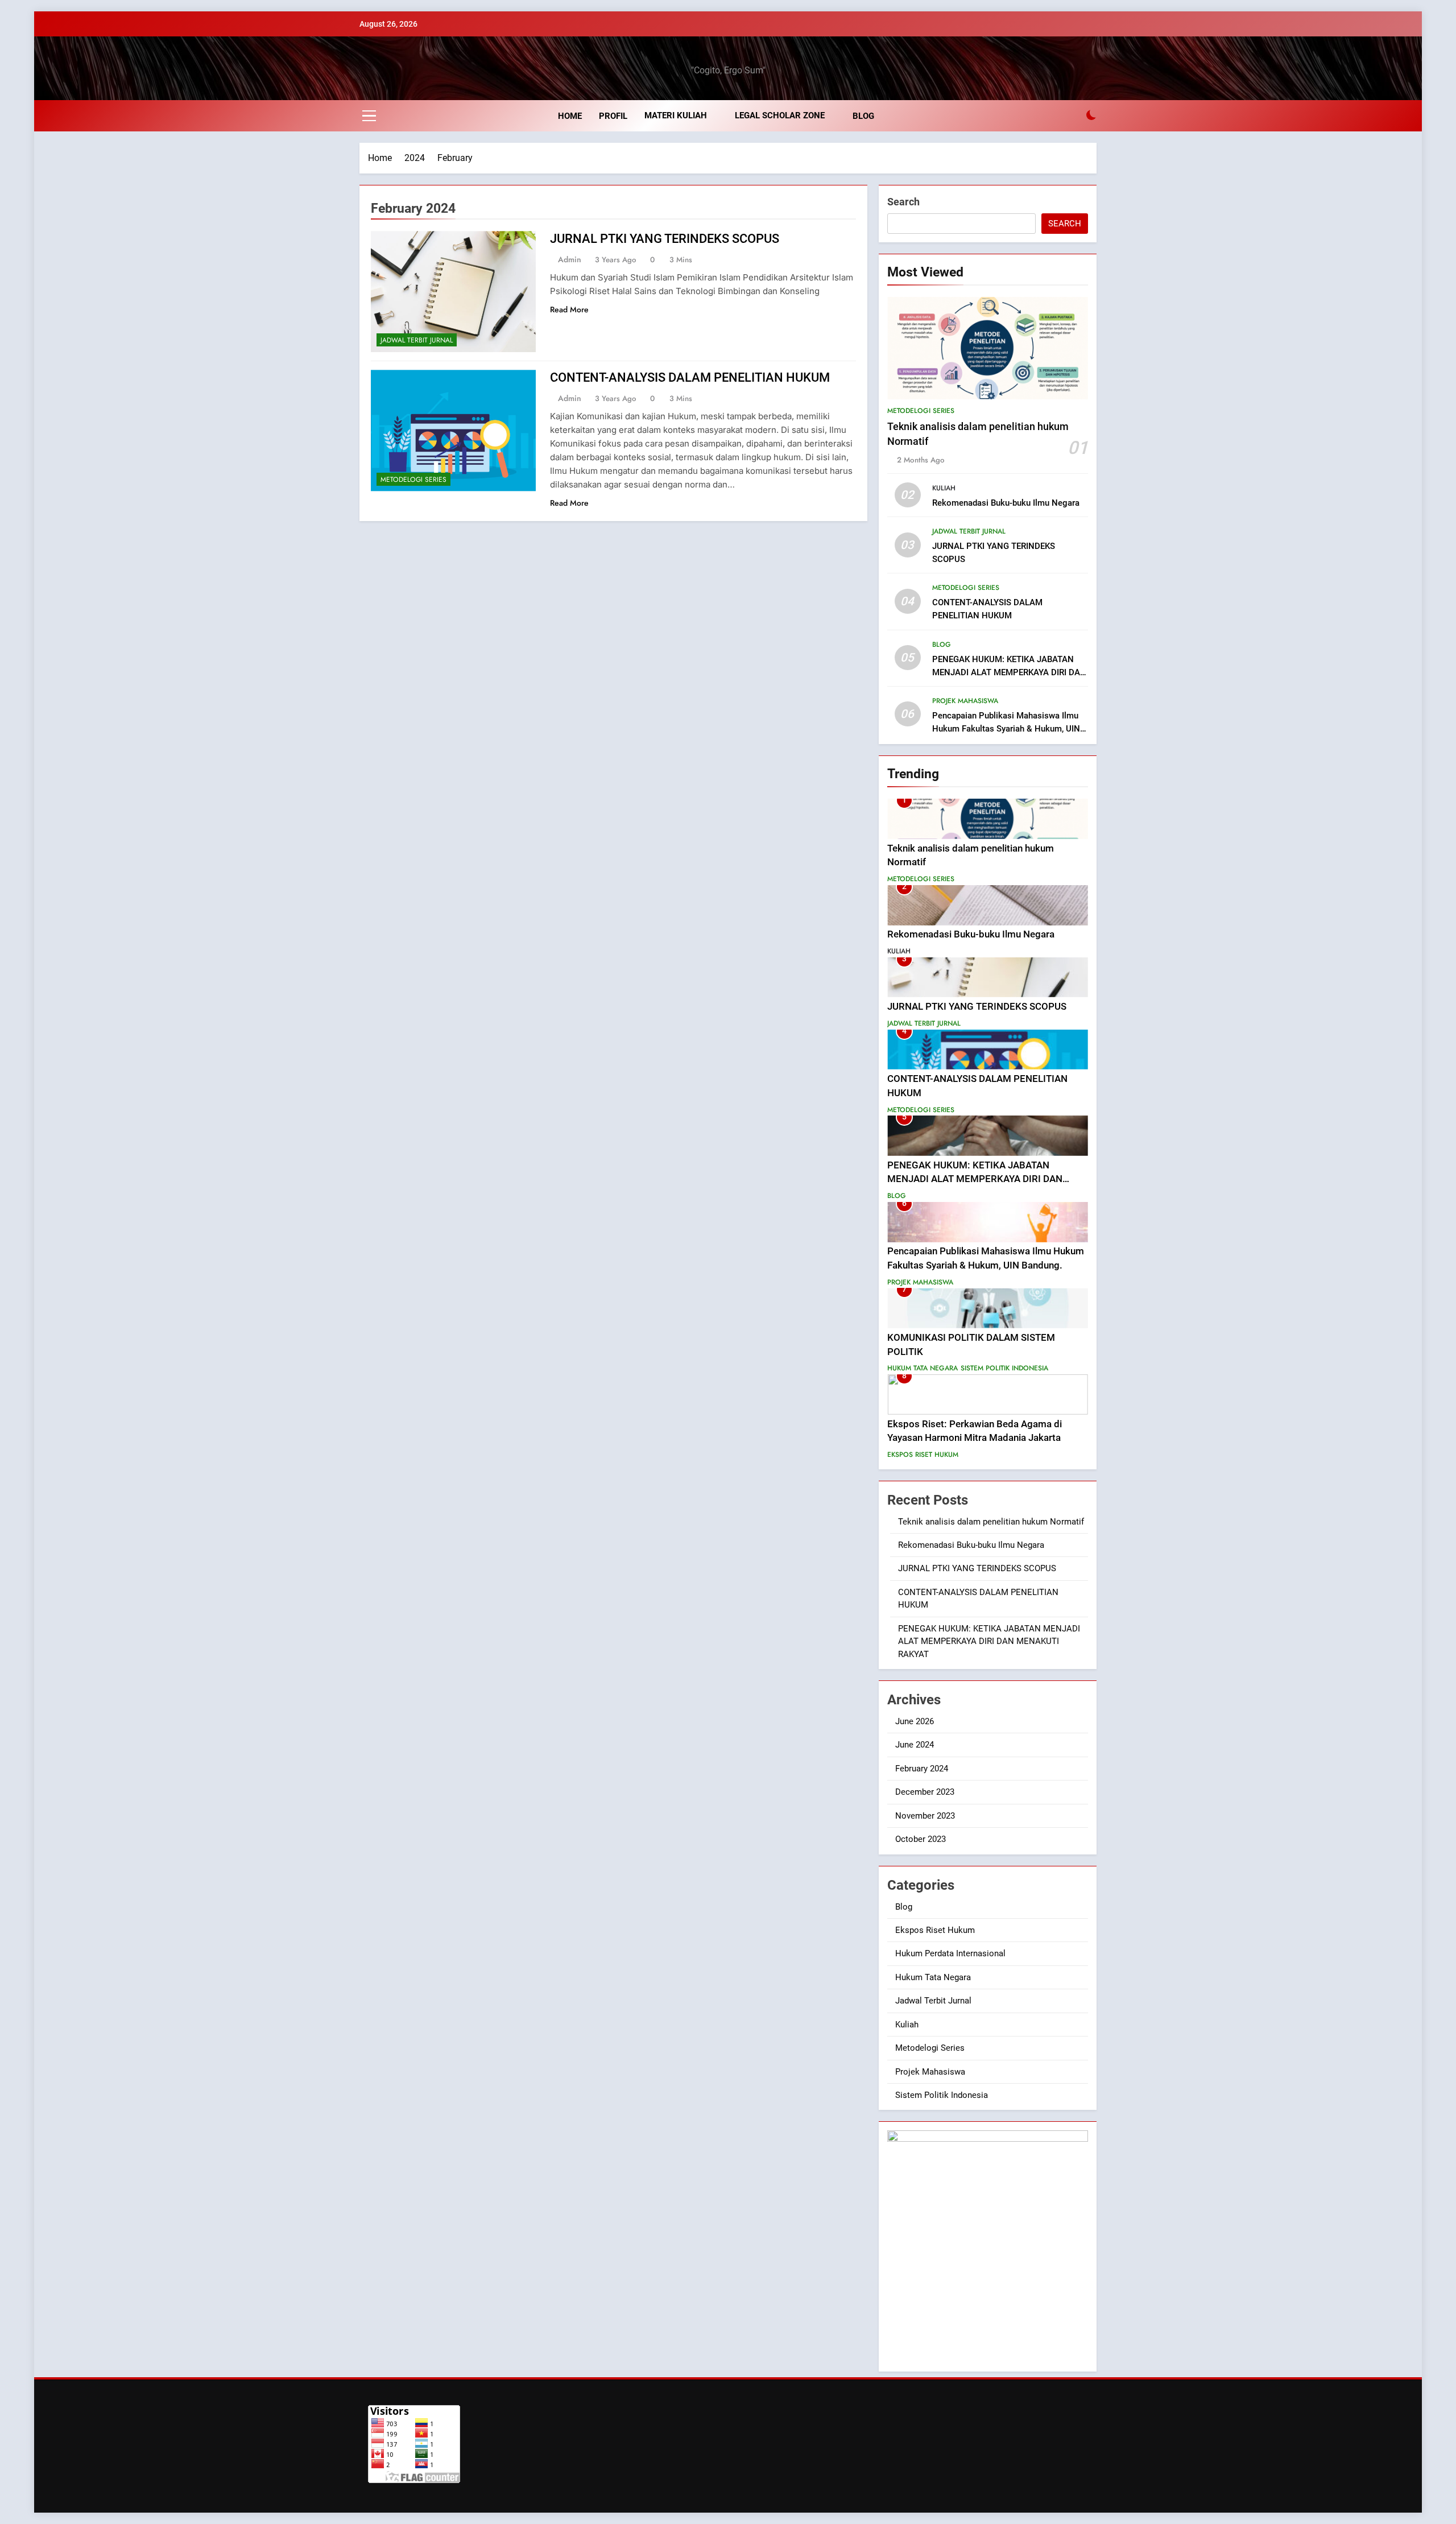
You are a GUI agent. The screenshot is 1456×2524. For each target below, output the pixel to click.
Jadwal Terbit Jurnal (417, 340)
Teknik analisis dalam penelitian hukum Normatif (991, 1522)
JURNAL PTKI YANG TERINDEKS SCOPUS (665, 239)
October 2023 (921, 1839)
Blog (863, 116)
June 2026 (915, 1721)
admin (570, 259)
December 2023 (925, 1792)
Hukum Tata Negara (923, 1368)
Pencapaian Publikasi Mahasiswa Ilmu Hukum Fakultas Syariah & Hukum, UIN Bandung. (1006, 729)
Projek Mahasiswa (965, 701)
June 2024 (915, 1745)
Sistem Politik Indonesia (1004, 1368)
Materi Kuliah (676, 115)
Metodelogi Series (413, 480)
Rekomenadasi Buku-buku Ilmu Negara (1006, 503)
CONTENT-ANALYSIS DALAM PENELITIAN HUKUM (690, 377)
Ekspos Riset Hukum (923, 1455)
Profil (613, 116)
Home (570, 116)
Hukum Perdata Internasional (950, 1953)
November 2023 (925, 1816)
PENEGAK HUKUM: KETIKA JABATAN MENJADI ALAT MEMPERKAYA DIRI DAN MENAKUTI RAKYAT (1009, 672)
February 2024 (922, 1769)
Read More (569, 309)
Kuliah (944, 488)
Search (903, 202)
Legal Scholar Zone (780, 115)
